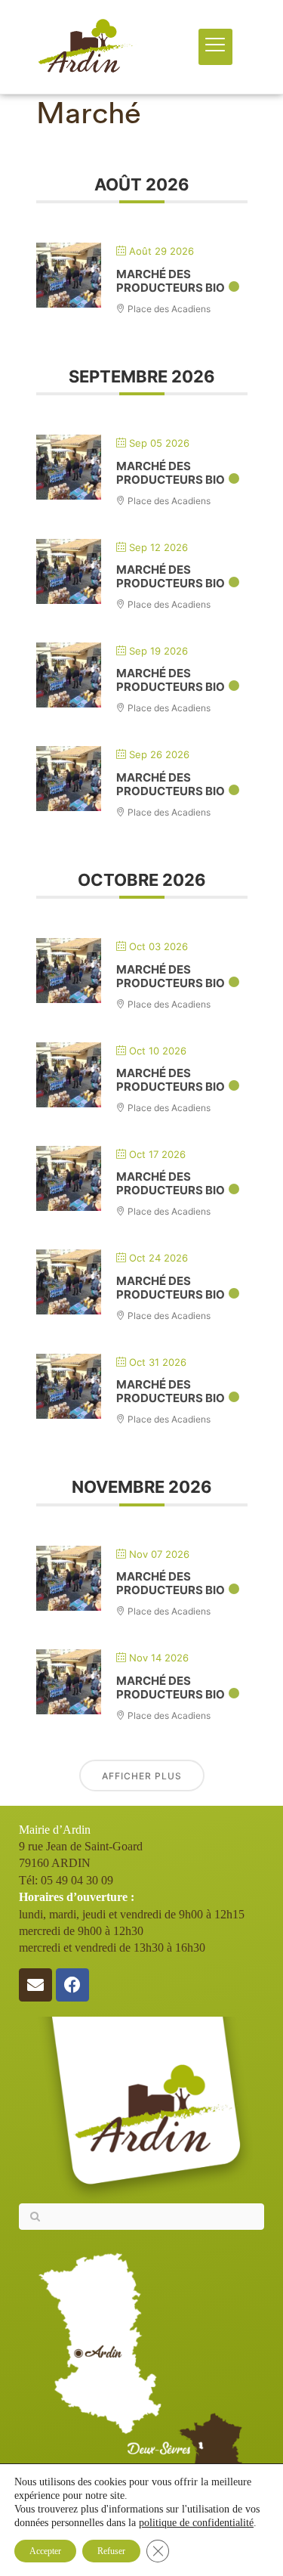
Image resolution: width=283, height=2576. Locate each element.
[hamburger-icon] (215, 46)
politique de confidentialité (196, 2523)
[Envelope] (35, 1985)
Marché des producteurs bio (171, 281)
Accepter (45, 2551)
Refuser (111, 2551)
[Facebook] (72, 1985)
